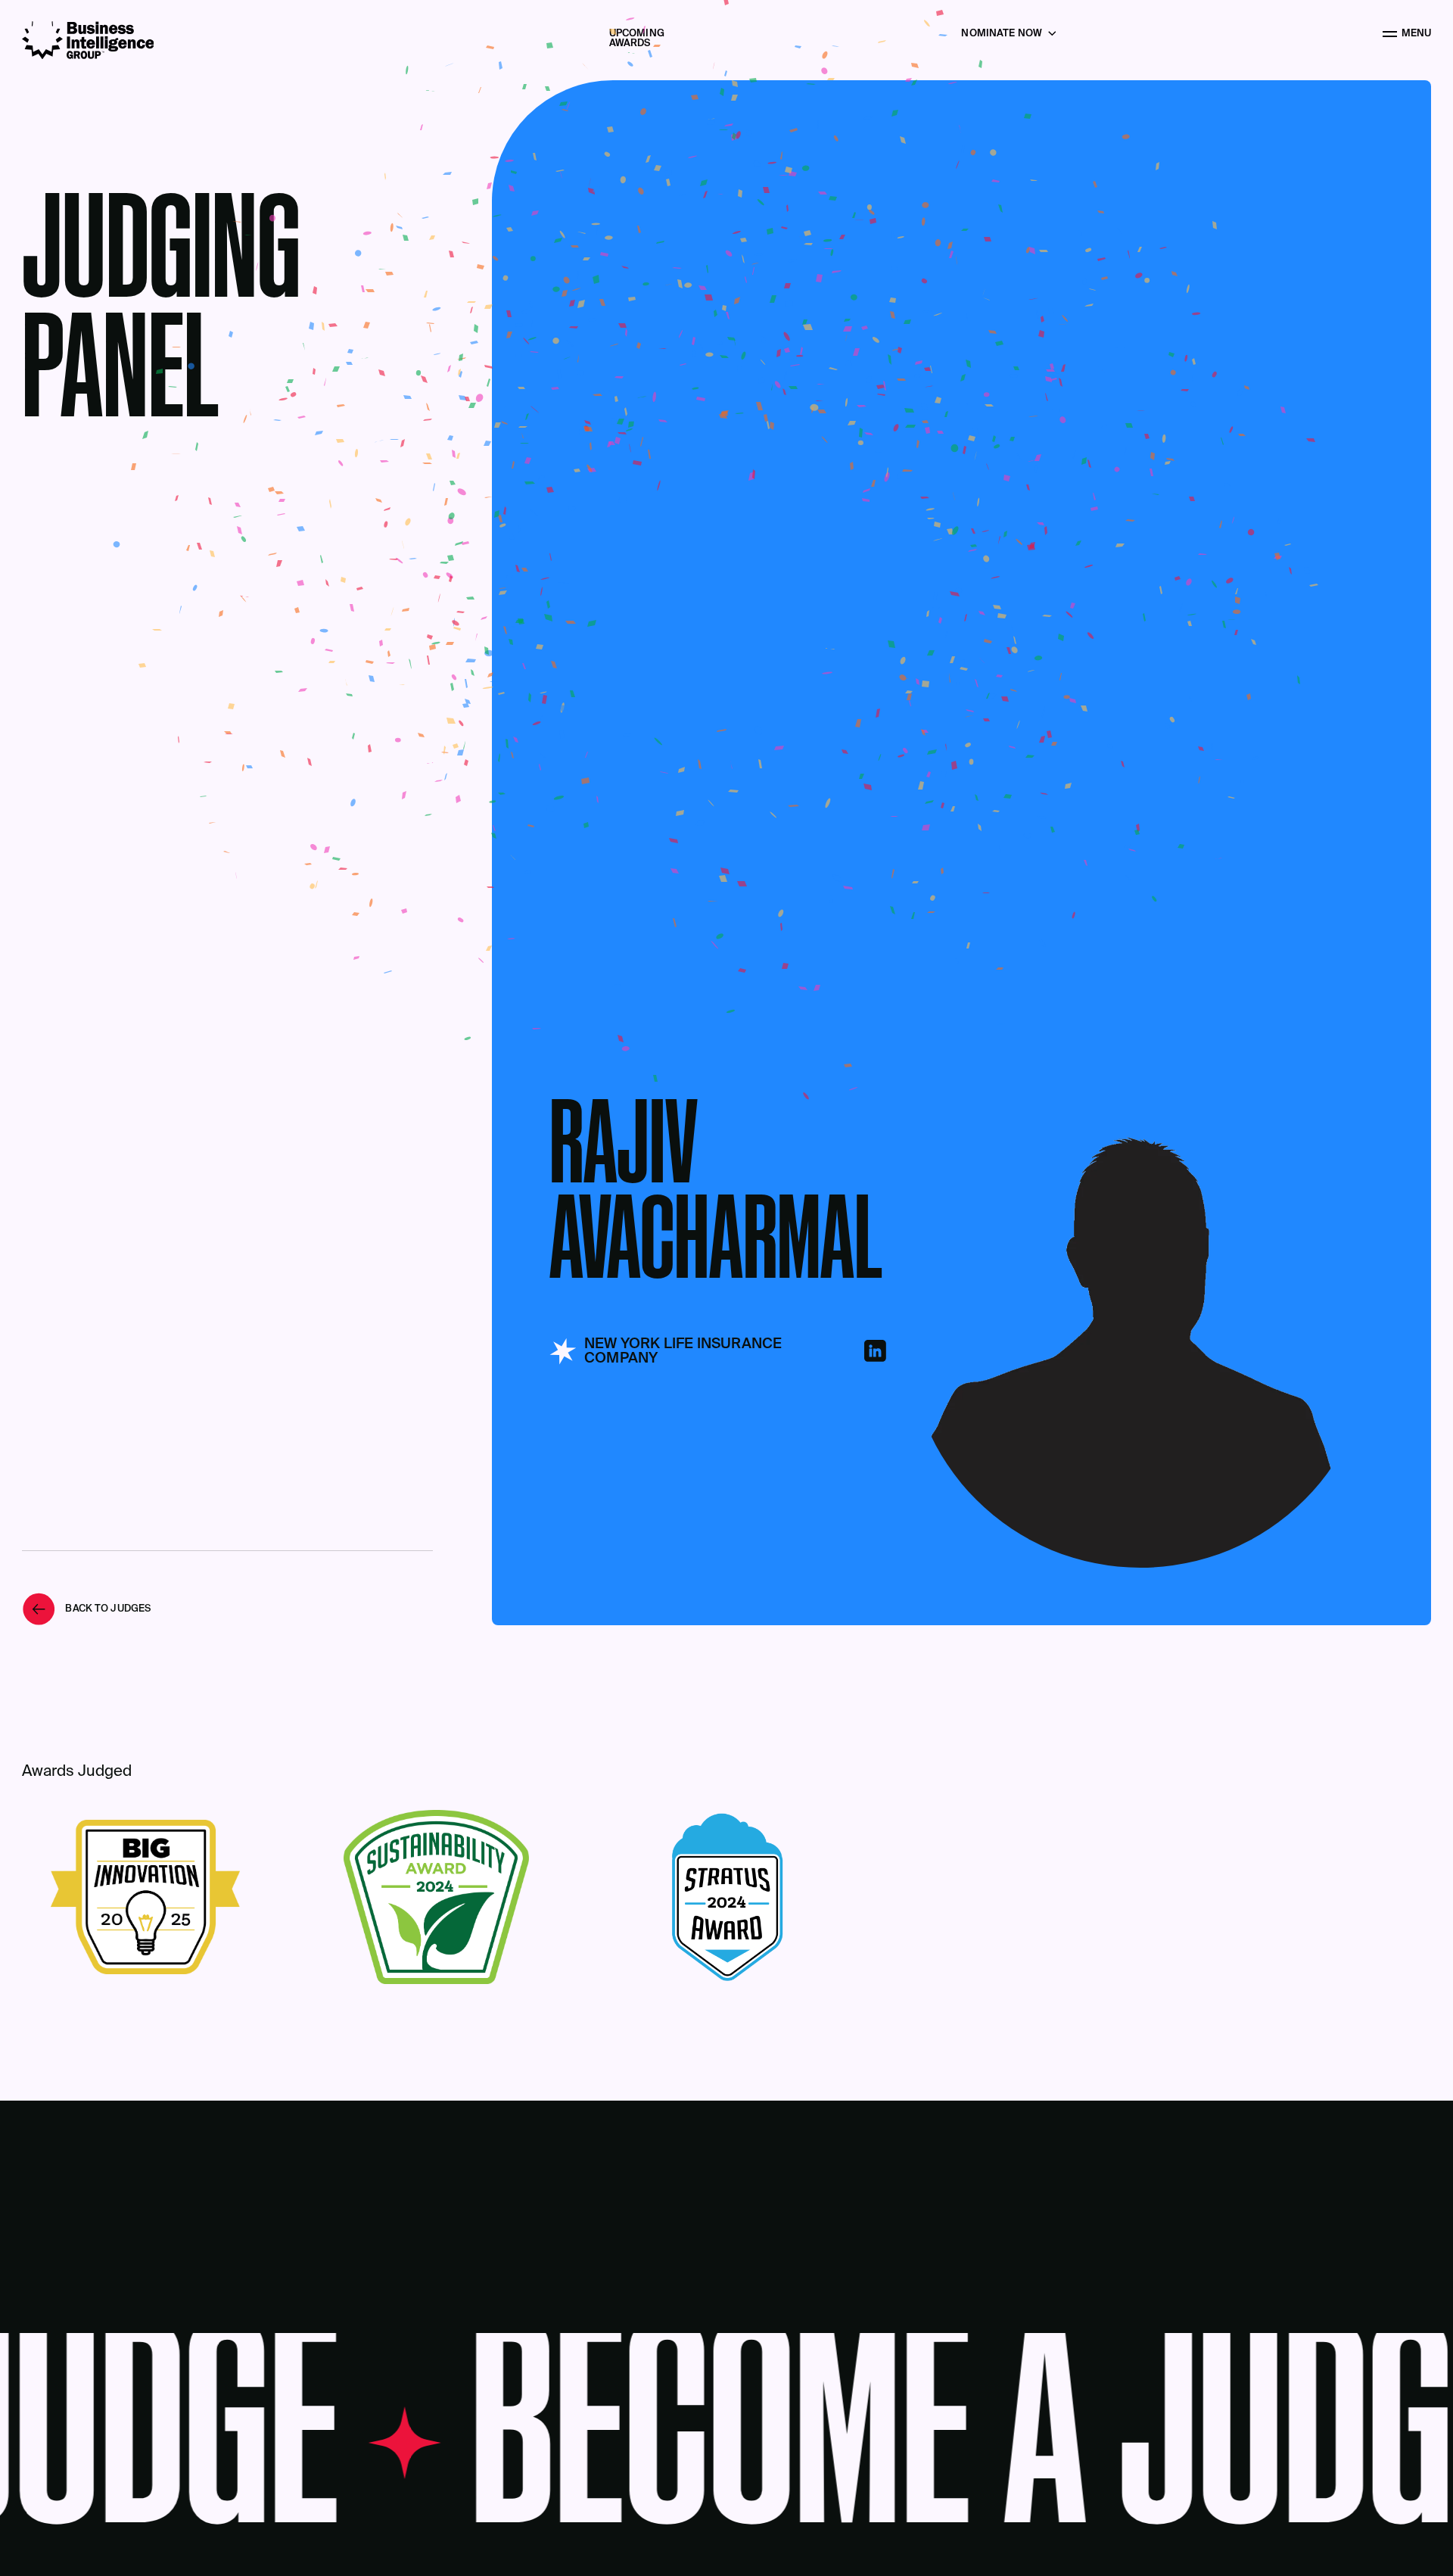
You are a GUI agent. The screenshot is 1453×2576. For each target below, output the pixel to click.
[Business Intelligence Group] (88, 40)
